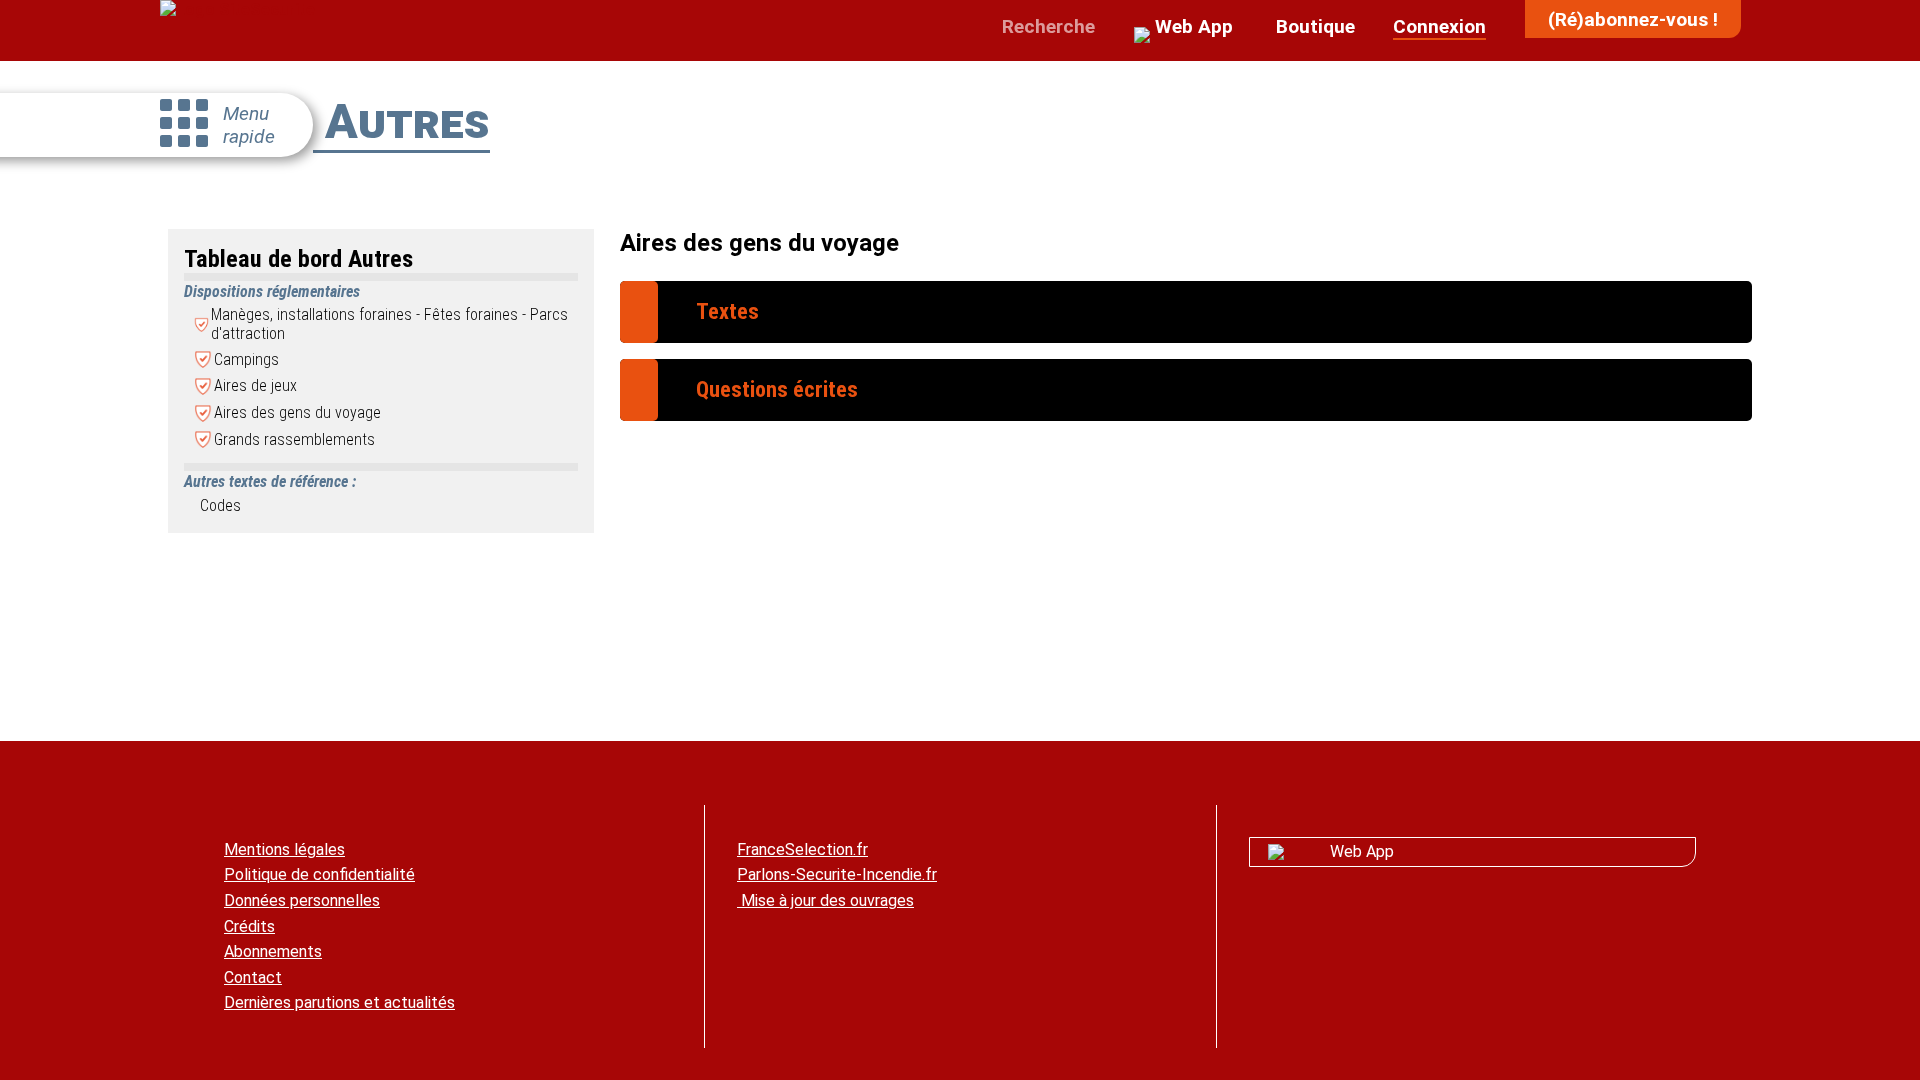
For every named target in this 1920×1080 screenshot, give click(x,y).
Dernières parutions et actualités (339, 1002)
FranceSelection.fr (802, 849)
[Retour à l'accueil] (237, 9)
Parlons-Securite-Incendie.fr (837, 874)
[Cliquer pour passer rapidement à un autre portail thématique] (184, 124)
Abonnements (273, 951)
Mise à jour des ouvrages (825, 900)
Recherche (1046, 26)
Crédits (249, 926)
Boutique (1313, 26)
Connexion (1439, 26)
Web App (1362, 851)
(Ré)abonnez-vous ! (1633, 19)
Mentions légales (284, 849)
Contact (253, 977)
